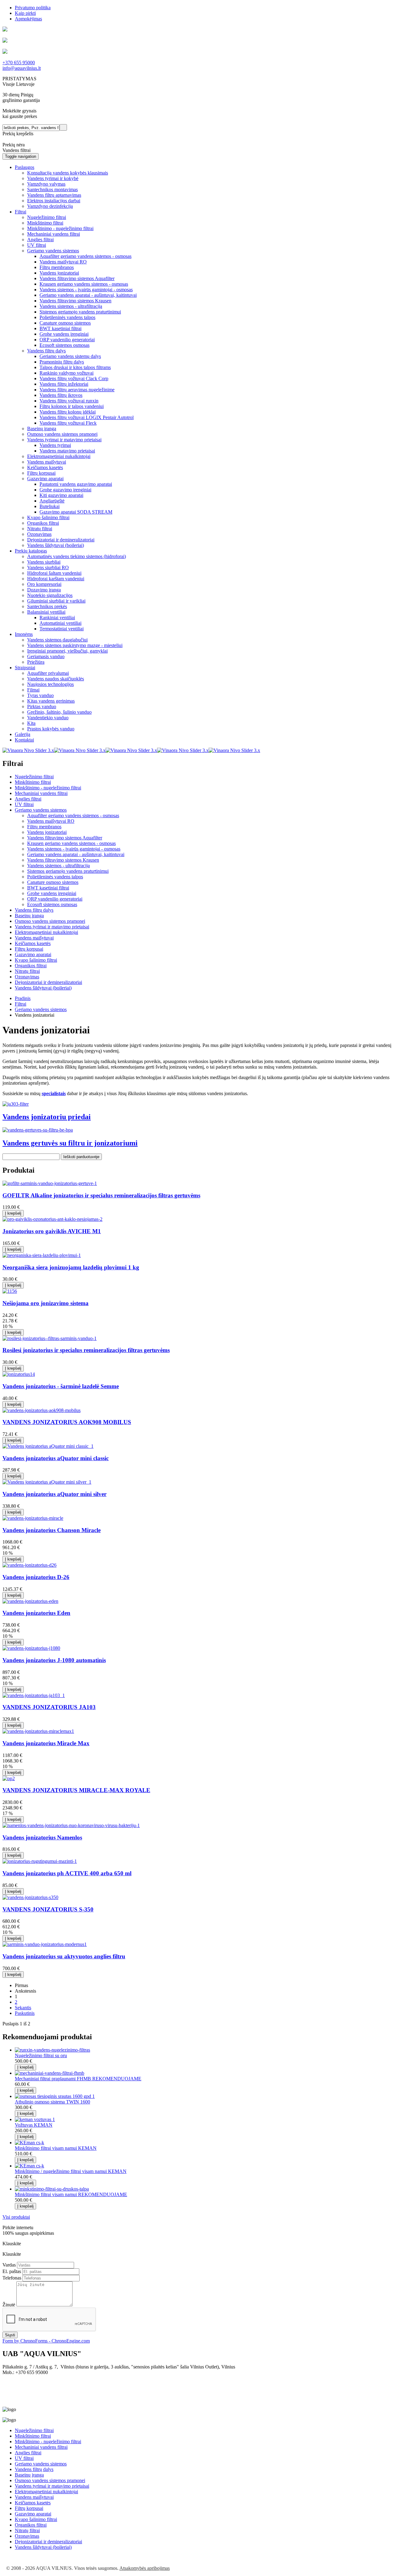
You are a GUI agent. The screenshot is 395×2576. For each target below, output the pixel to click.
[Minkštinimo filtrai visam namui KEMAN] (29, 2143)
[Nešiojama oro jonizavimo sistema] (10, 1291)
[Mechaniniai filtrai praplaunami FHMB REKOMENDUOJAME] (50, 2073)
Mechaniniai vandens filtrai (41, 793)
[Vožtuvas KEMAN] (35, 2119)
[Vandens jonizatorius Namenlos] (71, 1825)
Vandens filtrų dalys (34, 910)
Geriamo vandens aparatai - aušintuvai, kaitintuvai (76, 854)
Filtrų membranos (44, 827)
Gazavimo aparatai (33, 954)
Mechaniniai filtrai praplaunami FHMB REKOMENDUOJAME (78, 2079)
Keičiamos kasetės (33, 943)
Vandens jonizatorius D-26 (36, 1577)
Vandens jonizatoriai (47, 832)
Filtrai (21, 1004)
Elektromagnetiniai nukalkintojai (46, 932)
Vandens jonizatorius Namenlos (42, 1837)
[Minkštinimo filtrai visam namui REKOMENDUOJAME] (52, 2189)
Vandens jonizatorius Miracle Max (46, 1743)
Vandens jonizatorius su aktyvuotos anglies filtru (64, 1956)
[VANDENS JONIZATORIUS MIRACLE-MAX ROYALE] (9, 1778)
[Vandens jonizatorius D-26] (29, 1565)
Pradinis (23, 998)
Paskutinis (25, 2013)
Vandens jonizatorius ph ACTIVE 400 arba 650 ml (67, 1873)
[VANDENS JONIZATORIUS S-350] (30, 1897)
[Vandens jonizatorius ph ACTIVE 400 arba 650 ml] (40, 1861)
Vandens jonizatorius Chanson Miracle (52, 1530)
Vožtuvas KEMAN (34, 2125)
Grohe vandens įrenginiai (52, 893)
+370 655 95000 (19, 63)
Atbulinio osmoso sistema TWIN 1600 (52, 2102)
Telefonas (12, 2278)
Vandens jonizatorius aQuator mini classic (56, 1458)
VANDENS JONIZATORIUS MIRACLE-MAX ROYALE (76, 1790)
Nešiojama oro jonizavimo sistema (46, 1303)
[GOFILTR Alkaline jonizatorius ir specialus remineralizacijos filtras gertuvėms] (50, 1183)
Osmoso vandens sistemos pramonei (50, 921)
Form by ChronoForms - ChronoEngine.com (46, 2341)
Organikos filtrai (31, 966)
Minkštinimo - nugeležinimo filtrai (48, 788)
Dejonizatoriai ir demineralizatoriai (48, 982)
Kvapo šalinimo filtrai (36, 960)
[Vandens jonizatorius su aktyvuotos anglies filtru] (45, 1944)
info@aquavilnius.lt (22, 68)
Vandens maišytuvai (34, 938)
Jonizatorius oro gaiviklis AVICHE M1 (52, 1231)
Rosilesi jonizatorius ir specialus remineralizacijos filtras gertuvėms (86, 1350)
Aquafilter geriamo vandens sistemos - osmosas (73, 815)
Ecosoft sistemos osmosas (52, 904)
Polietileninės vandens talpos (55, 877)
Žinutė (9, 2305)
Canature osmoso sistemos (53, 882)
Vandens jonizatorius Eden (36, 1613)
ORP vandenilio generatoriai (55, 899)
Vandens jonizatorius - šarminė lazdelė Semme (61, 1386)
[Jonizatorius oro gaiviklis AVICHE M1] (52, 1219)
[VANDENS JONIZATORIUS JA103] (34, 1695)
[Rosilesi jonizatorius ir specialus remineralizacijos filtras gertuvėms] (50, 1338)
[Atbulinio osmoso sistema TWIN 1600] (55, 2096)
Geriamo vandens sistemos (41, 810)
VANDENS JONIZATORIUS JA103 (49, 1707)
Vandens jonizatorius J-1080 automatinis (54, 1660)
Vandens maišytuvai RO (51, 821)
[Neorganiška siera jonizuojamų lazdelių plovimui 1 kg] (42, 1255)
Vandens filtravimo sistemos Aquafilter (65, 838)
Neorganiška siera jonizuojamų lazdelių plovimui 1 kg (71, 1267)
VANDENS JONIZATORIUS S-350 (48, 1909)
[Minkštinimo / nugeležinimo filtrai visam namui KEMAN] (29, 2166)
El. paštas (12, 2271)
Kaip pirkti (25, 13)
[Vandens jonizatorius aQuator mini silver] (47, 1482)
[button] (25, 167)
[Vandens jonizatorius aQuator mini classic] (48, 1446)
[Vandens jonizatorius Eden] (30, 1601)
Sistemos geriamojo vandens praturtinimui (68, 871)
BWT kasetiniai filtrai (48, 888)
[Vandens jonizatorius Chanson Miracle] (33, 1518)
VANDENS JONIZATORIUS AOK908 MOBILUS (67, 1422)
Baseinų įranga (29, 916)
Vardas (9, 2265)
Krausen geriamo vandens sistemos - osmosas (71, 843)
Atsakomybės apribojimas (145, 2568)
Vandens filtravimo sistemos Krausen (63, 860)
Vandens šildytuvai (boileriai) (43, 988)
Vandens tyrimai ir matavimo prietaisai (52, 927)
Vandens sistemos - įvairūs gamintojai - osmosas (74, 849)
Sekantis (23, 2008)
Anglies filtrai (28, 799)
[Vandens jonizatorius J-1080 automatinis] (31, 1648)
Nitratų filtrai (27, 971)
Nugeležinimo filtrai (34, 777)
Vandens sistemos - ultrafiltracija (58, 866)
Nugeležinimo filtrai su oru (41, 2055)
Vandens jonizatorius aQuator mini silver (54, 1494)
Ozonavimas (27, 977)
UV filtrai (24, 804)
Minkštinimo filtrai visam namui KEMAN (56, 2148)
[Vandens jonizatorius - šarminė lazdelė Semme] (19, 1374)
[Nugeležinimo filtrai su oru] (52, 2050)
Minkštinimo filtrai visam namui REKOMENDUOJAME (71, 2194)
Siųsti (10, 2335)
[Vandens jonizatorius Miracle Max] (38, 1731)
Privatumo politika (33, 8)
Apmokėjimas (28, 19)
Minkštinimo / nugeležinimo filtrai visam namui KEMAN (71, 2171)
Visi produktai (16, 2217)
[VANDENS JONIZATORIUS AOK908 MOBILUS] (42, 1410)
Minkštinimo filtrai (33, 782)
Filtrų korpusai (29, 949)
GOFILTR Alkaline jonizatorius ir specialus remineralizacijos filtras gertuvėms (101, 1195)
